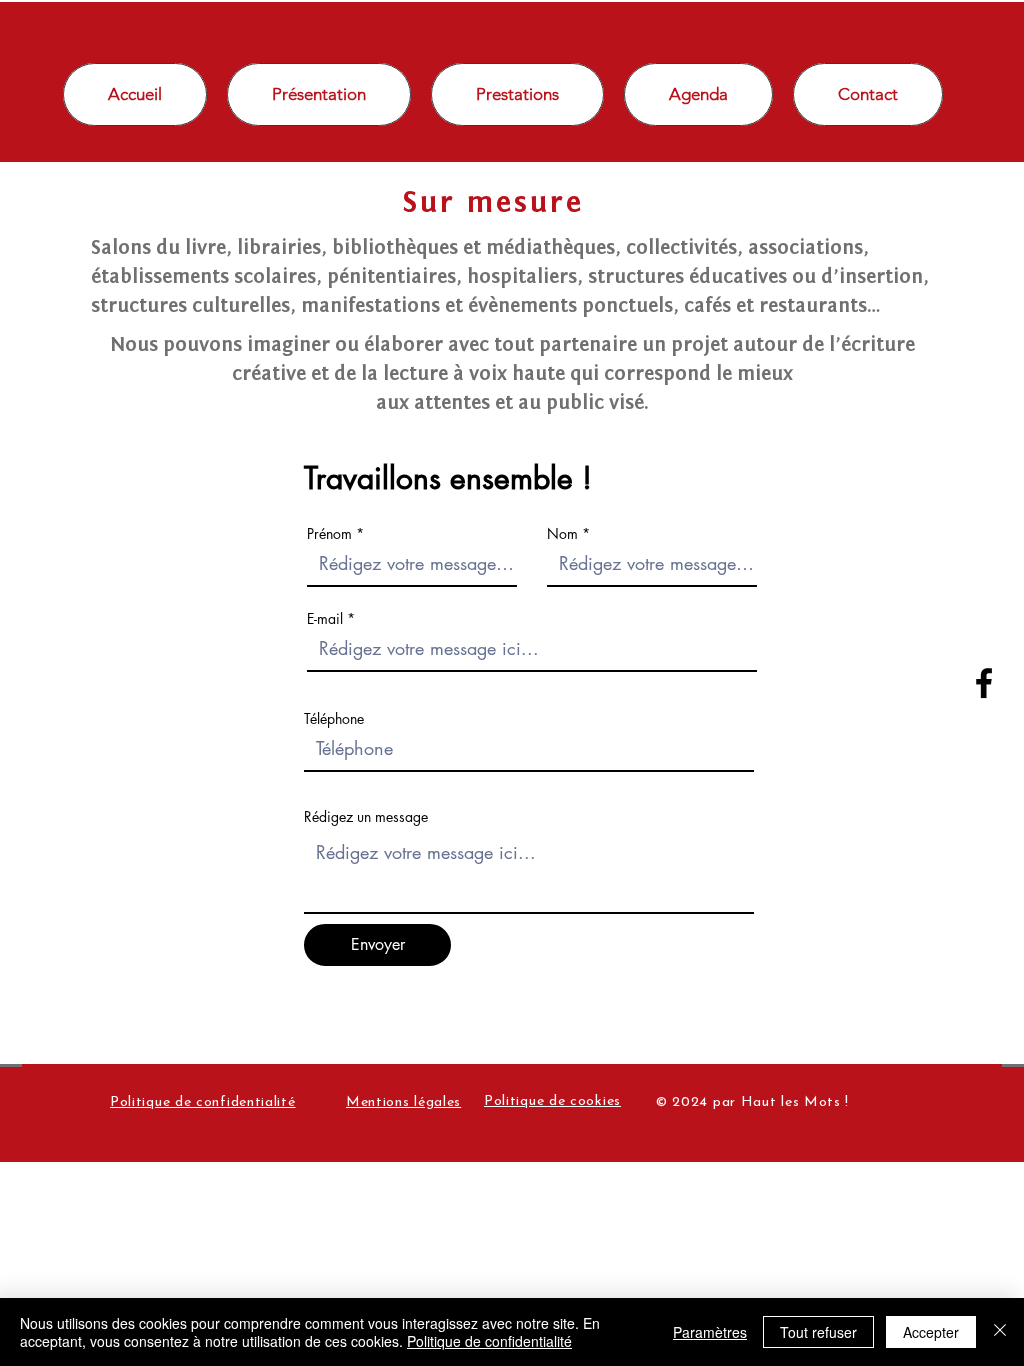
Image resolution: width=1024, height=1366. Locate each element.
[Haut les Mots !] (984, 683)
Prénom (329, 534)
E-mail (325, 619)
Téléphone (334, 719)
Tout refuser (818, 1332)
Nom (562, 534)
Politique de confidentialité (489, 1341)
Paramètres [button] (710, 1332)
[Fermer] (1000, 1332)
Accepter (931, 1332)
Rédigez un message (366, 817)
